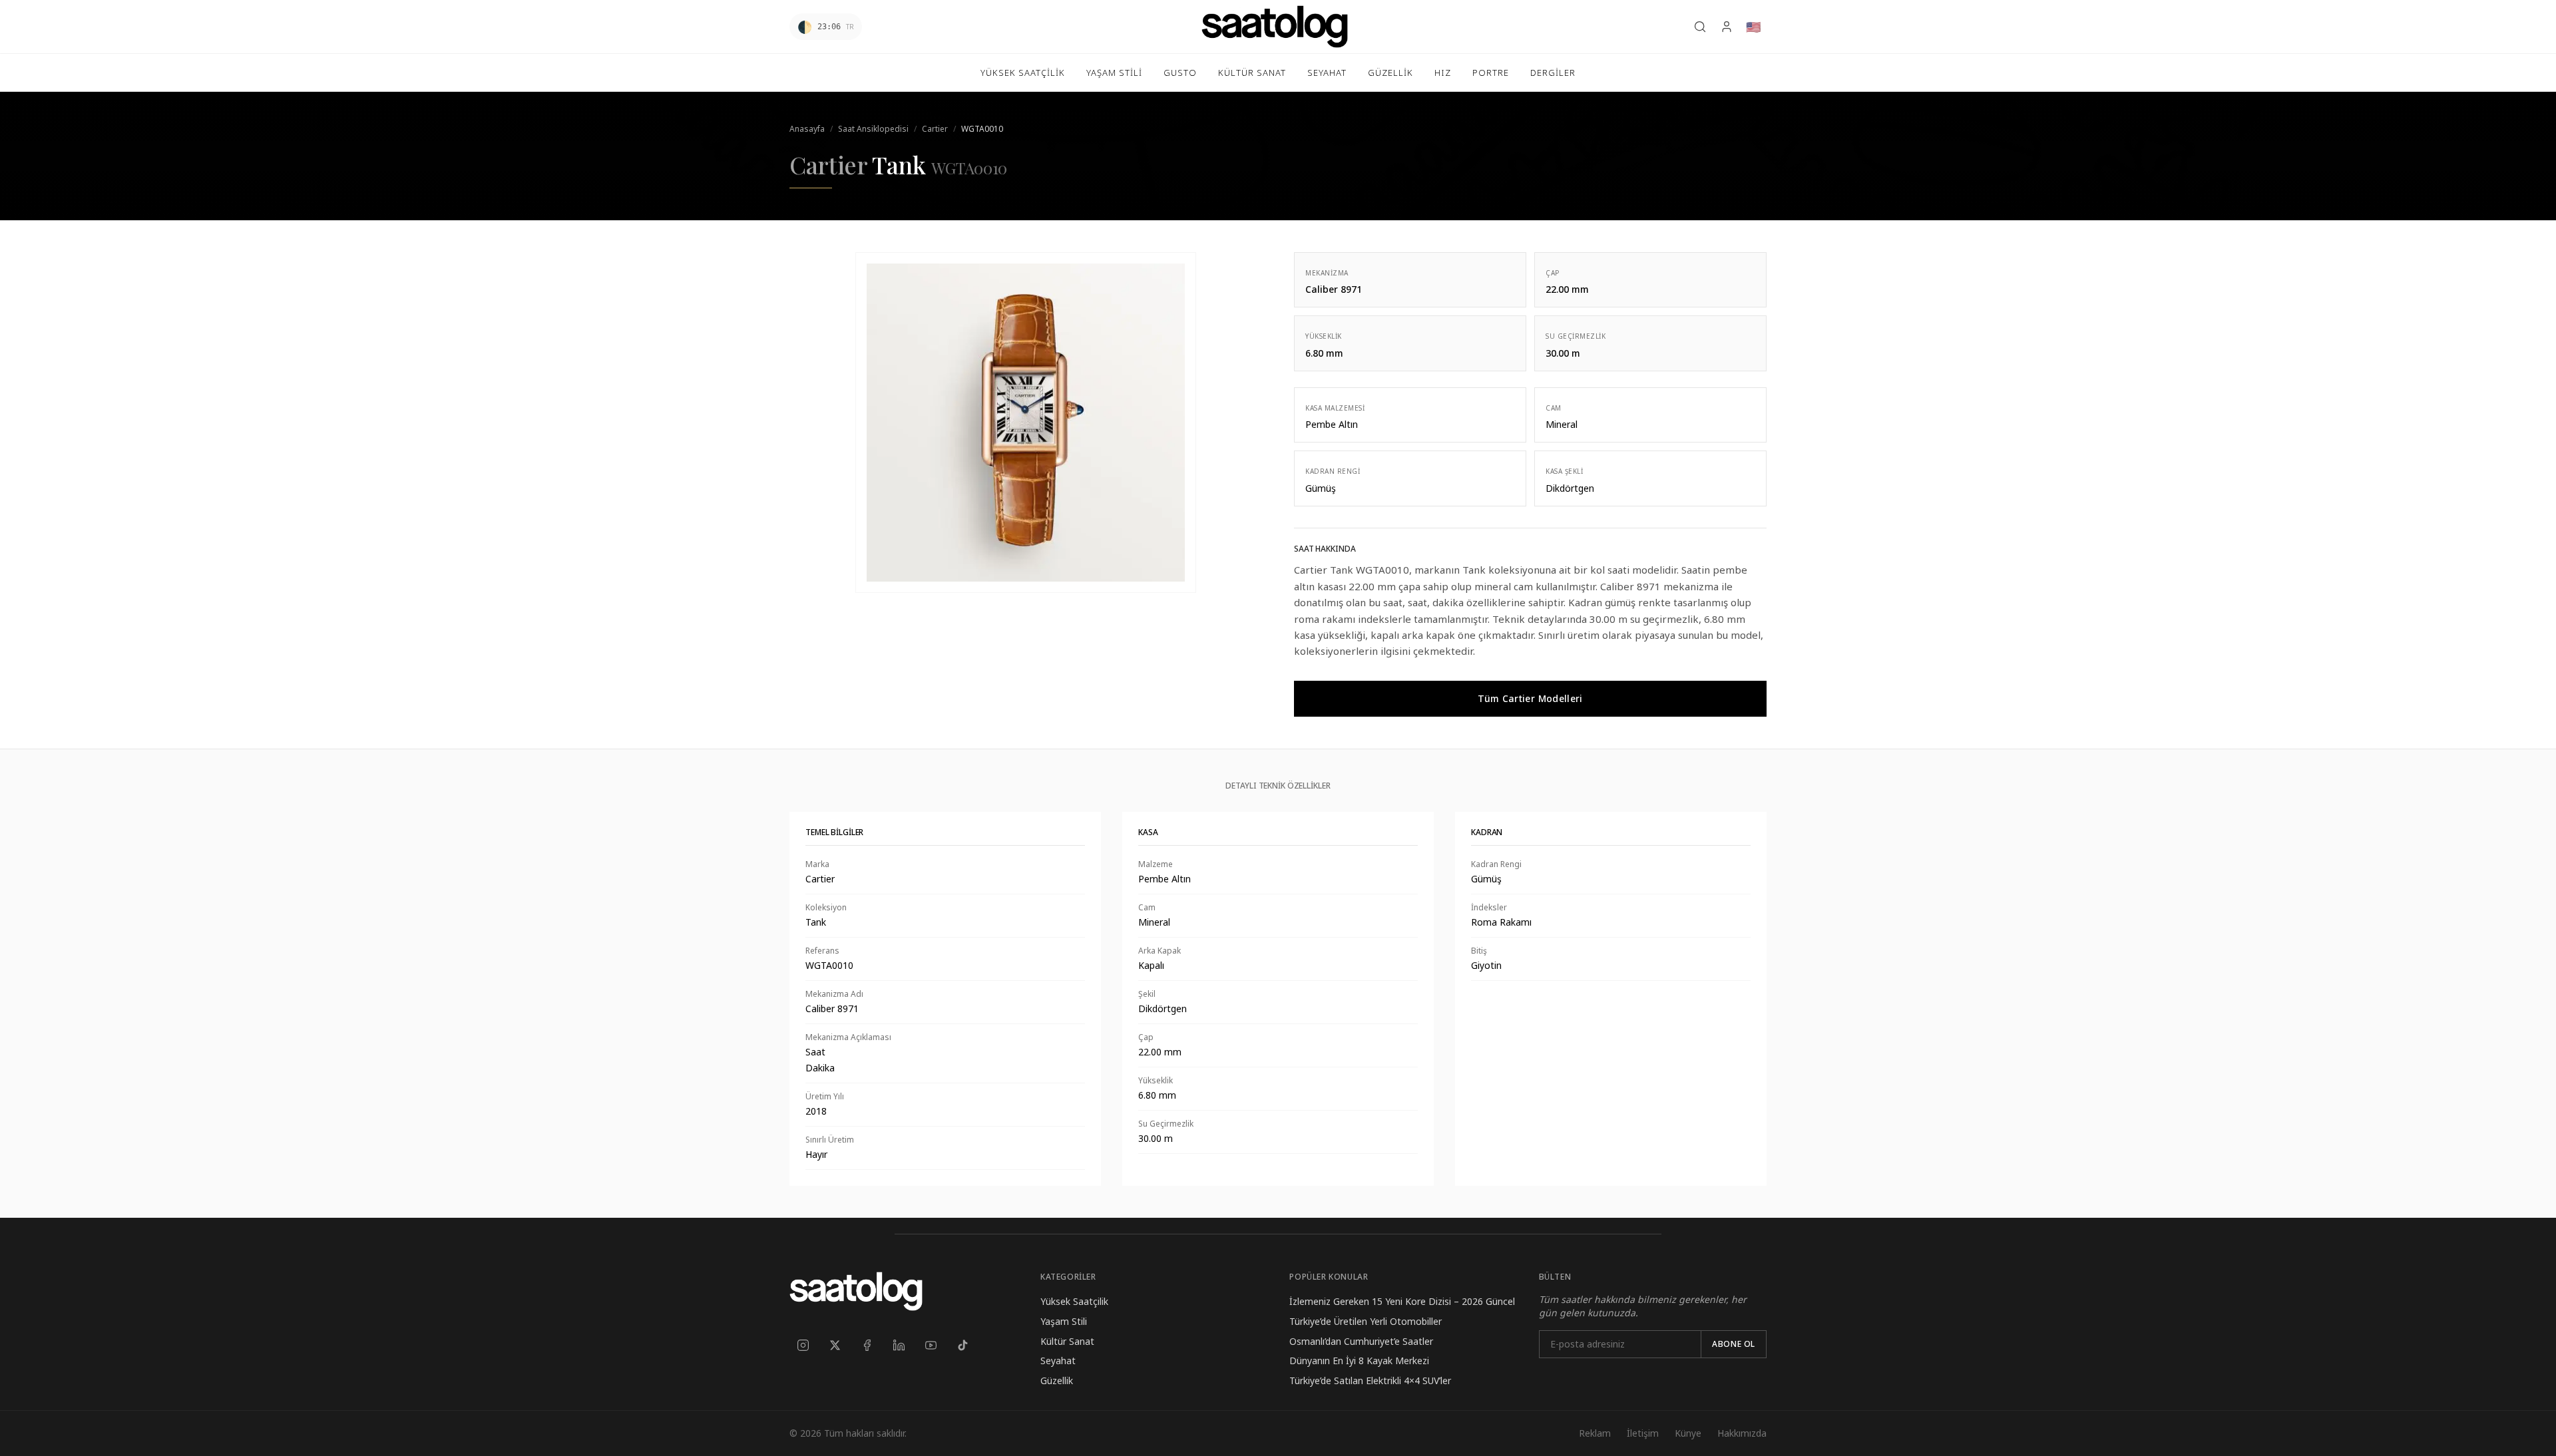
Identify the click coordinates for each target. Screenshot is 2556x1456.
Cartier (935, 129)
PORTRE (1491, 73)
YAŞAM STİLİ (1114, 73)
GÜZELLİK (1390, 73)
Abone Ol (1734, 1344)
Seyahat (1058, 1361)
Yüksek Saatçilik (1074, 1301)
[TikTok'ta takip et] (962, 1346)
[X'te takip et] (835, 1346)
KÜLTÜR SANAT (1252, 73)
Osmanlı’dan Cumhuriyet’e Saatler (1361, 1341)
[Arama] (1700, 27)
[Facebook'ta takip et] (867, 1346)
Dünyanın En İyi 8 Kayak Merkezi (1359, 1361)
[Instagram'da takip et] (803, 1346)
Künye (1688, 1433)
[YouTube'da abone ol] (931, 1346)
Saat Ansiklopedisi (873, 129)
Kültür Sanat (1067, 1341)
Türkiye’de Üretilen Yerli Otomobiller (1366, 1321)
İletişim (1643, 1433)
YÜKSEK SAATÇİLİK (1023, 73)
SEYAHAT (1327, 73)
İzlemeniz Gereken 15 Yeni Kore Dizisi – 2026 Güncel (1402, 1301)
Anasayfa (807, 129)
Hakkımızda (1742, 1433)
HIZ (1443, 73)
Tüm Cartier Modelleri (1530, 698)
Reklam (1595, 1433)
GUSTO (1180, 73)
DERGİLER (1553, 73)
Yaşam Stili (1064, 1321)
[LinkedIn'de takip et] (899, 1346)
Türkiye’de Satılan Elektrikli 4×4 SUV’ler (1370, 1380)
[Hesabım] (1727, 27)
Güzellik (1057, 1380)
